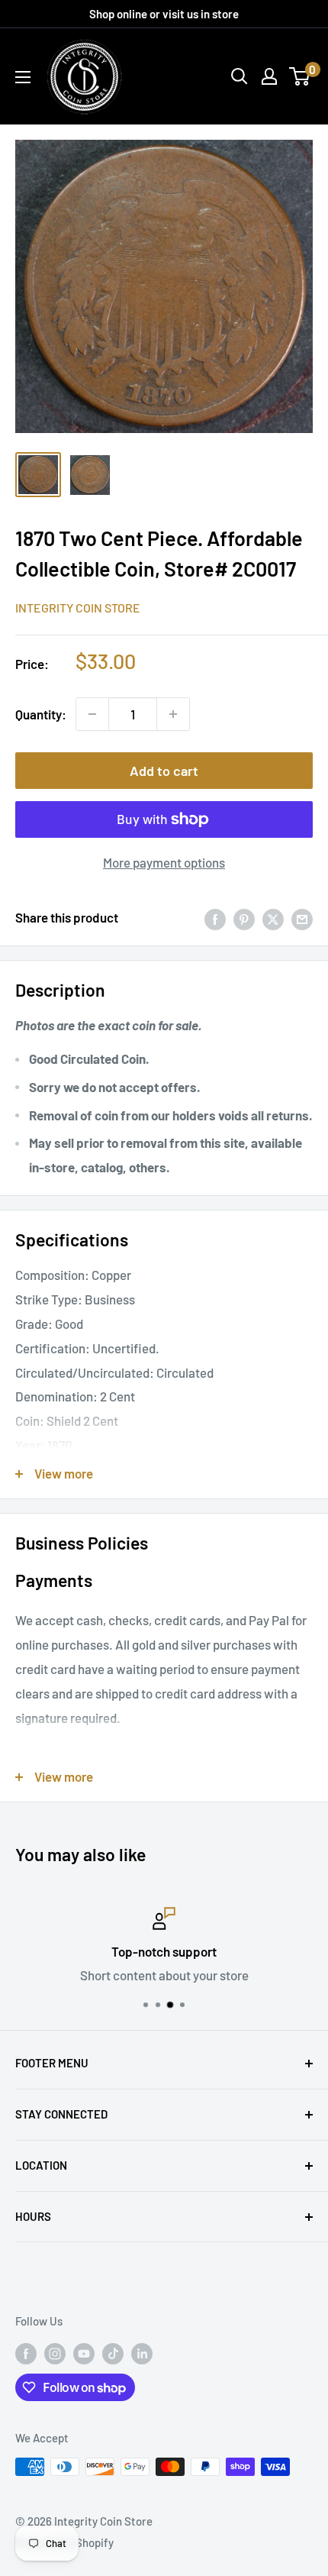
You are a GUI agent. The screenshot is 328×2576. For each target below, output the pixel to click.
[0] (300, 76)
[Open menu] (23, 77)
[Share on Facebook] (215, 918)
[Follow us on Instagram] (55, 2352)
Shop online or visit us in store (164, 14)
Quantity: (41, 714)
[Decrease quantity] (92, 714)
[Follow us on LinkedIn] (142, 2352)
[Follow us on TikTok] (113, 2352)
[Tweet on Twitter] (273, 918)
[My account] (269, 76)
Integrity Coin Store (78, 608)
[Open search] (240, 76)
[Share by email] (302, 918)
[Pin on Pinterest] (244, 918)
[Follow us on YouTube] (84, 2352)
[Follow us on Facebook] (26, 2352)
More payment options (164, 862)
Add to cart (164, 771)
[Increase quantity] (173, 714)
